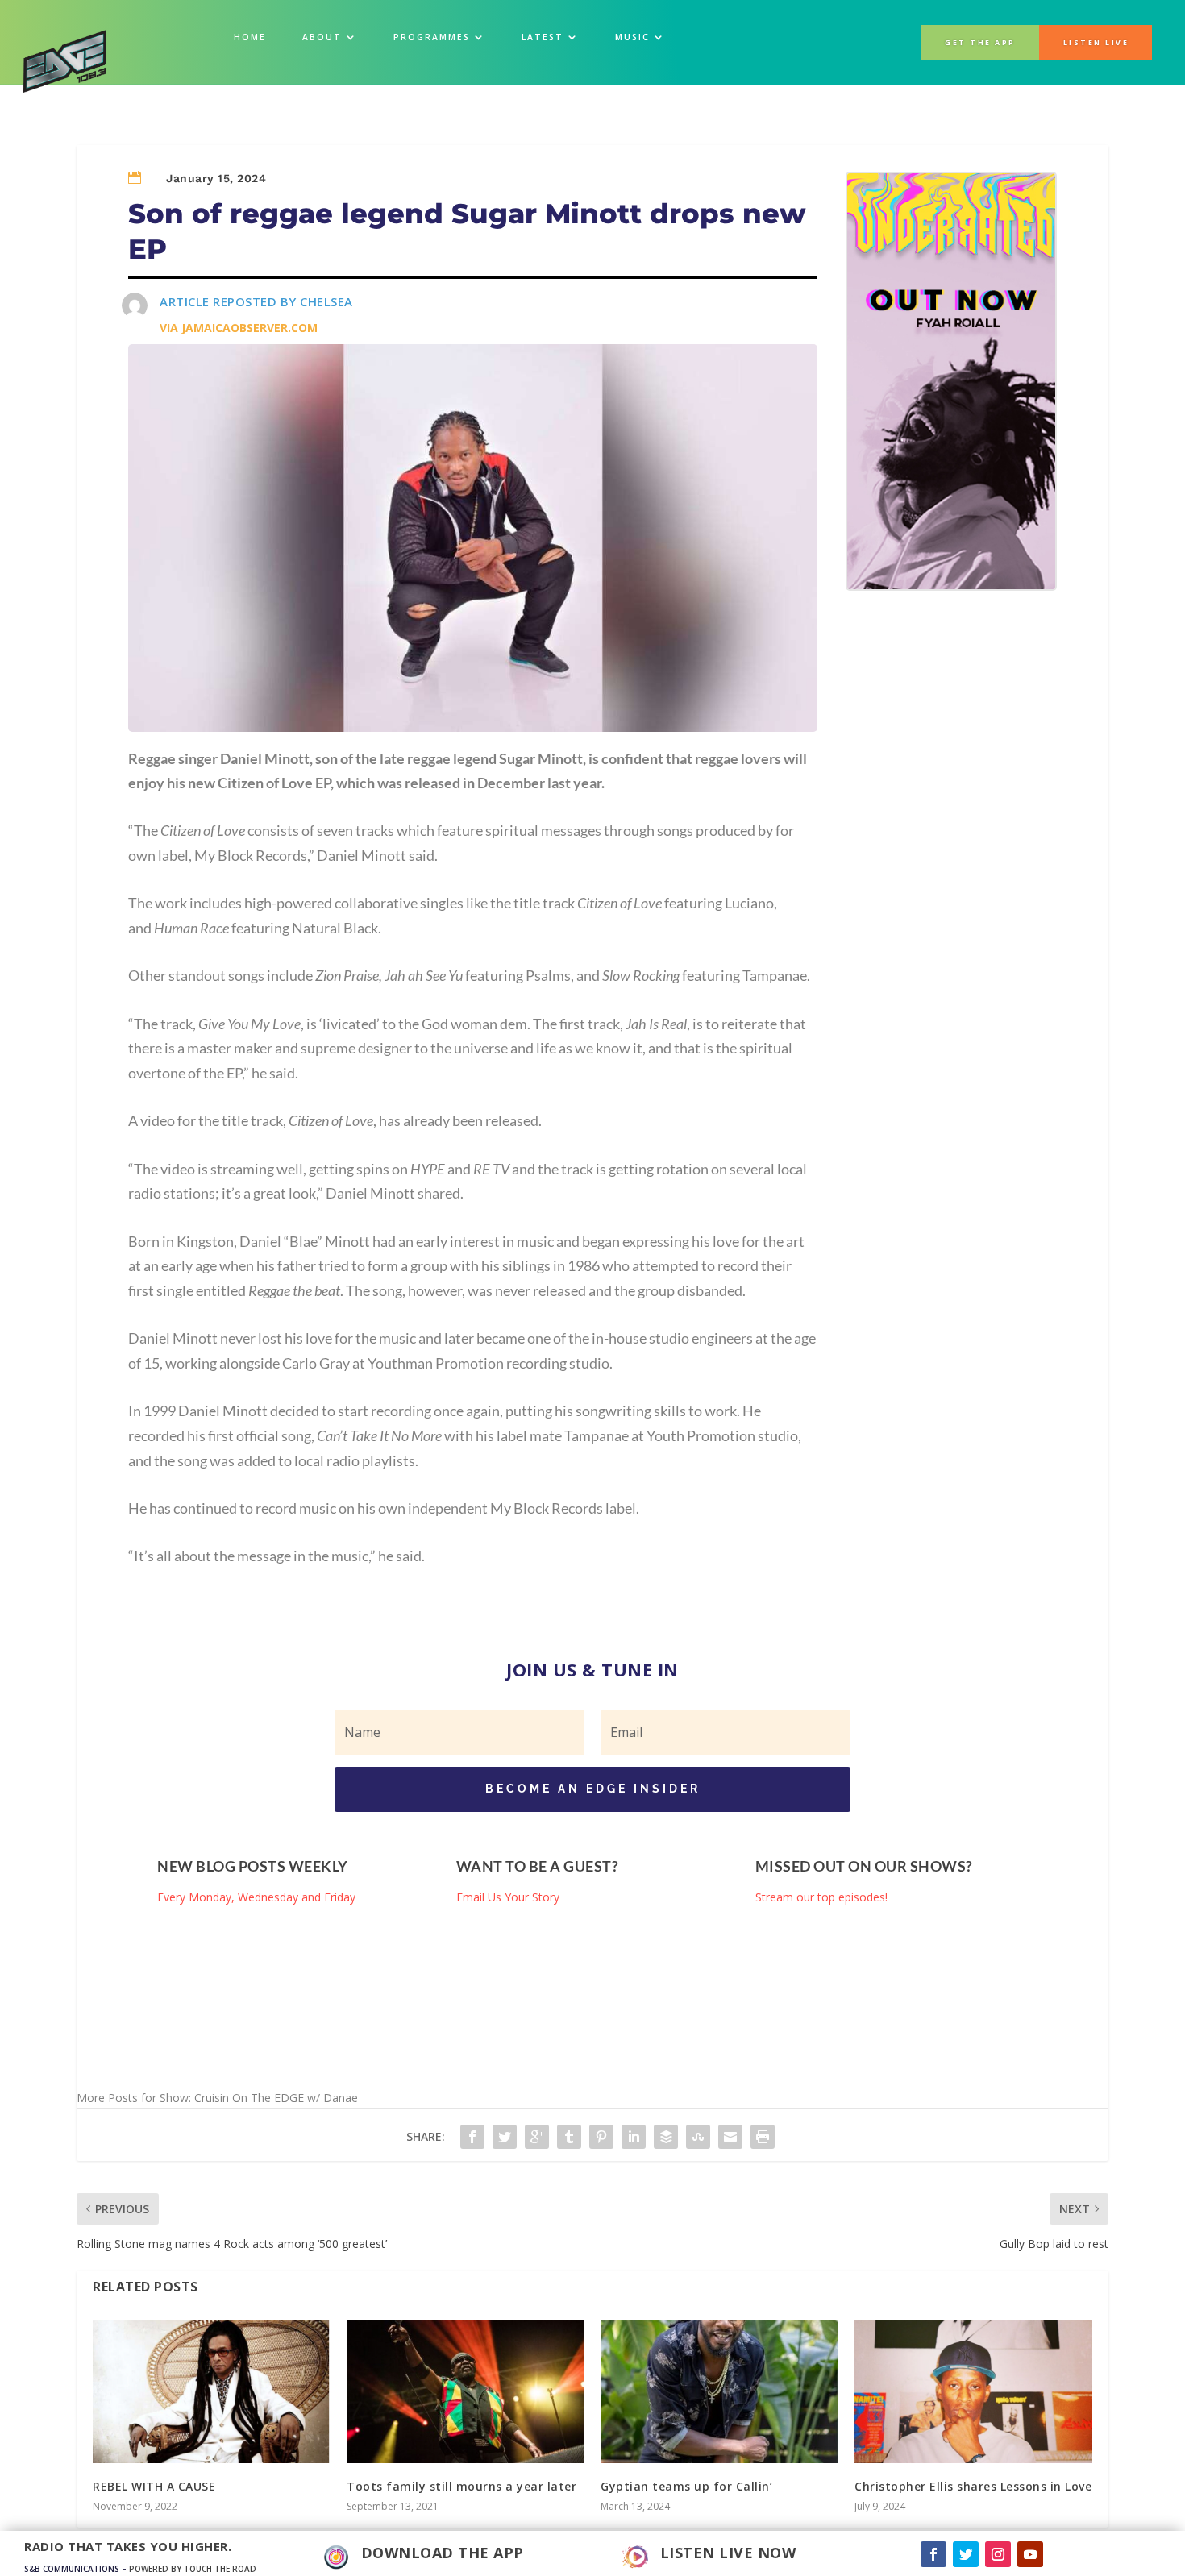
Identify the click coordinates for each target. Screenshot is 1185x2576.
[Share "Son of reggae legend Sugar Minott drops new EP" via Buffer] (666, 2137)
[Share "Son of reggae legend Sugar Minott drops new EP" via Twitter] (505, 2137)
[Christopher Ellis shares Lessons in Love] (973, 2392)
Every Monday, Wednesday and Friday (256, 1897)
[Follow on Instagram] (998, 2554)
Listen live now (728, 2553)
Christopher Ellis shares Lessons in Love (973, 2486)
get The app (980, 43)
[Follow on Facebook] (933, 2554)
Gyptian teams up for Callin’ (686, 2486)
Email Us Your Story (508, 1897)
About (322, 37)
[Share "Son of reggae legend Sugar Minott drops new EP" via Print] (763, 2137)
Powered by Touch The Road (193, 2569)
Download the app (443, 2553)
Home (250, 37)
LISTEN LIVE (1096, 43)
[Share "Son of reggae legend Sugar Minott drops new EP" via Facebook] (472, 2137)
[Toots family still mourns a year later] (466, 2392)
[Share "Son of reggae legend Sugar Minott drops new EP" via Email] (730, 2137)
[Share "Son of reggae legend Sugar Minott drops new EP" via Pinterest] (601, 2137)
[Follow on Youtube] (1030, 2554)
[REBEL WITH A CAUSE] (212, 2392)
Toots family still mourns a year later (462, 2486)
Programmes (432, 37)
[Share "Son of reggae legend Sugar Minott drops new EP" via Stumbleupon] (698, 2137)
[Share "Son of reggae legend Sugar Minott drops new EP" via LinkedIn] (634, 2137)
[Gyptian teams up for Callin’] (719, 2392)
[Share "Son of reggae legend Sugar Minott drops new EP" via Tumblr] (569, 2137)
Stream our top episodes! (821, 1897)
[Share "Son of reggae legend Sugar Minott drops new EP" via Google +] (537, 2137)
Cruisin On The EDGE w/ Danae (276, 2098)
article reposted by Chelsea (256, 301)
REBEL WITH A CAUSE (154, 2486)
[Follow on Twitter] (966, 2554)
